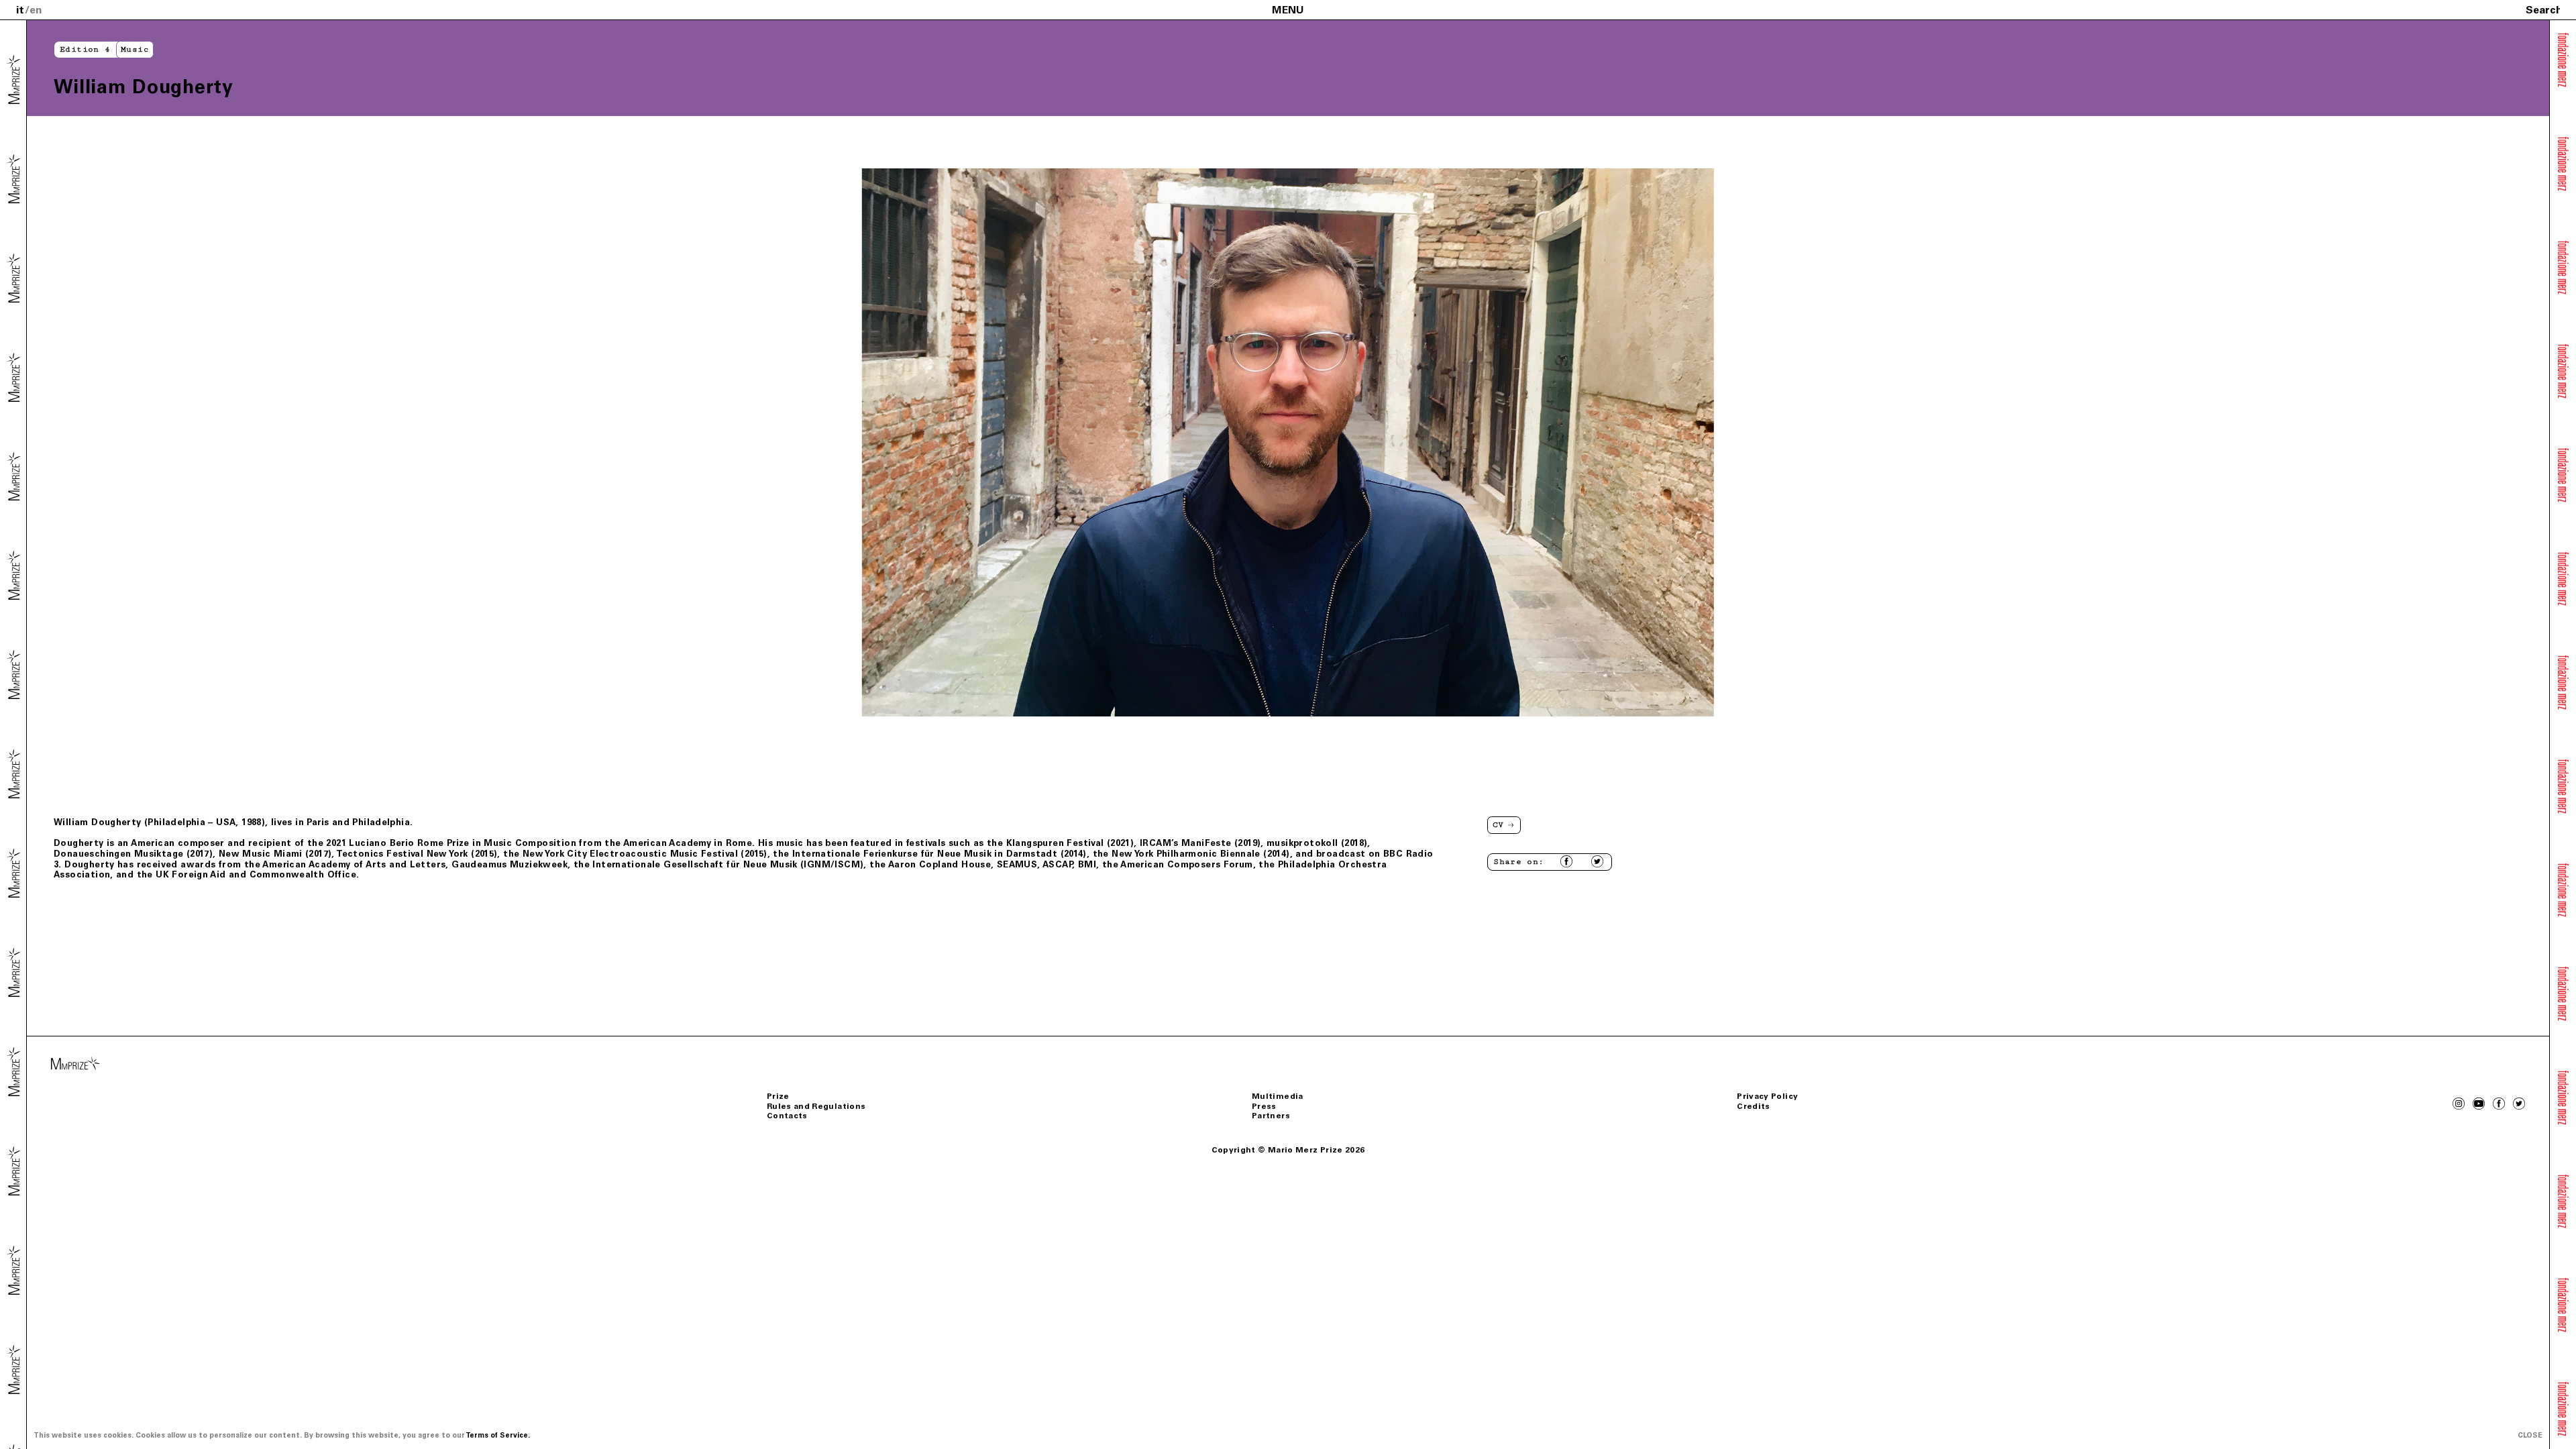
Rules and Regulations (816, 1106)
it (20, 10)
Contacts (787, 1116)
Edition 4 (85, 49)
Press (1264, 1106)
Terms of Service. (498, 1435)
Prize (778, 1096)
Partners (1271, 1116)
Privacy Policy (1767, 1096)
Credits (1754, 1106)
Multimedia (1278, 1096)
